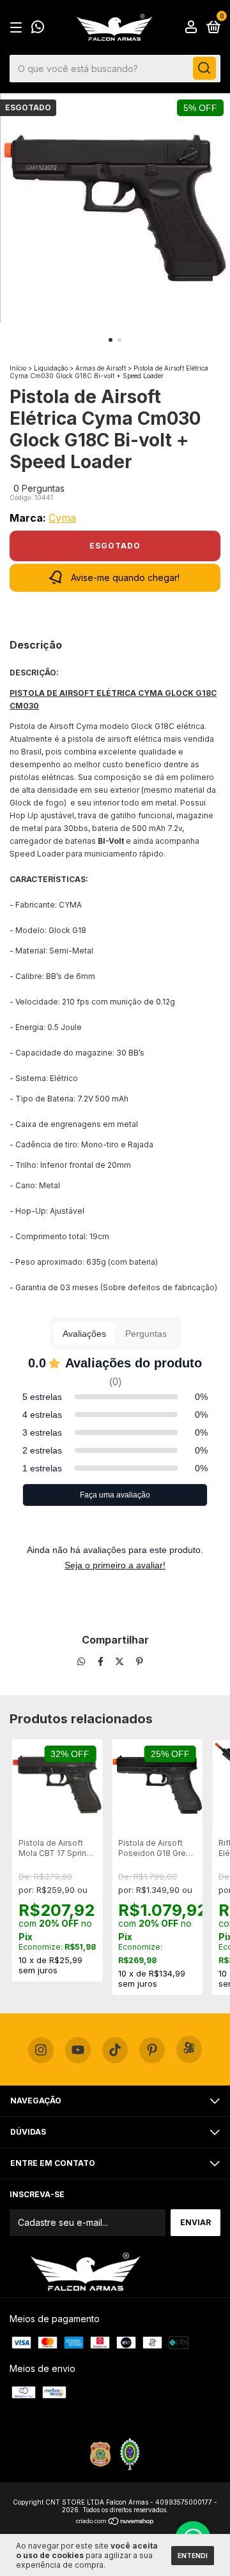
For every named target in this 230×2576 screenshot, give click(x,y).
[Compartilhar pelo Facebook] (102, 1662)
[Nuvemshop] (115, 2522)
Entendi (193, 2556)
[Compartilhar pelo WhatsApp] (81, 1662)
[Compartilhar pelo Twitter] (121, 1662)
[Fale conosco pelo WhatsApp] (38, 28)
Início (18, 368)
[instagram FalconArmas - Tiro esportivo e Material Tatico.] (41, 2050)
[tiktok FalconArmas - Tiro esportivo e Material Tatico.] (115, 2050)
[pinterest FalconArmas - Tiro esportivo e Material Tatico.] (152, 2050)
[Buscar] (204, 68)
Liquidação (51, 368)
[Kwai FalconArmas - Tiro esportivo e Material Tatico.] (189, 2050)
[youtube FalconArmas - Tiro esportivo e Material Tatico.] (78, 2050)
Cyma (62, 518)
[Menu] (18, 28)
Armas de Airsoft (101, 368)
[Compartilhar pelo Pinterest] (140, 1662)
